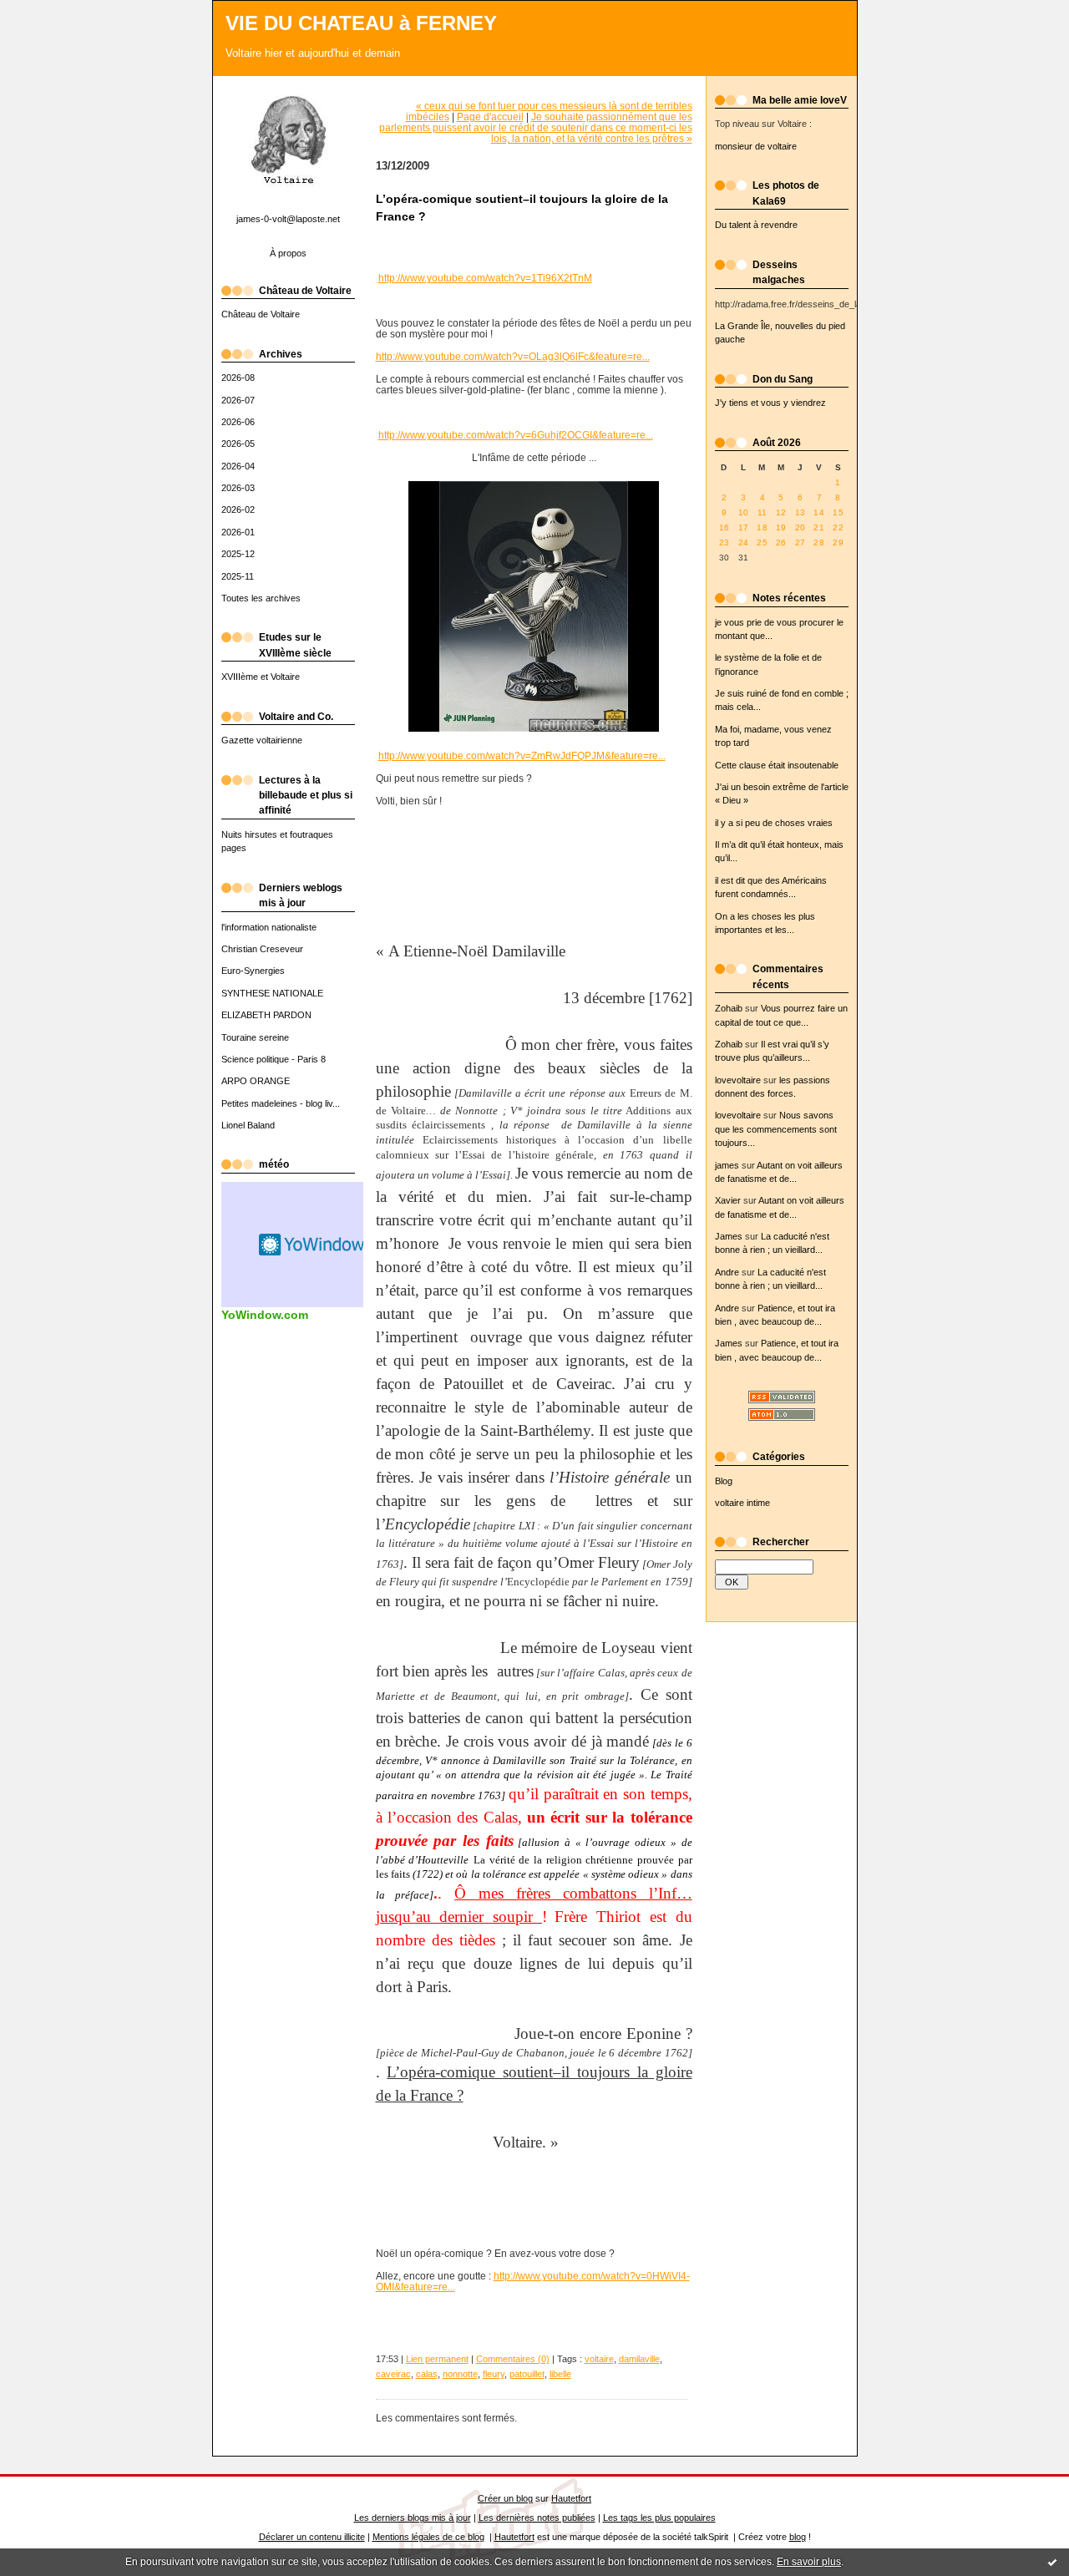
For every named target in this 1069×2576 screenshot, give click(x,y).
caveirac (393, 2374)
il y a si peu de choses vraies (774, 823)
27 (800, 543)
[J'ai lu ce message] (1052, 2562)
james (727, 1165)
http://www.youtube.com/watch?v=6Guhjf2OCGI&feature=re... (516, 435)
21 (819, 527)
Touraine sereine (255, 1037)
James (729, 1236)
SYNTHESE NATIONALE (272, 993)
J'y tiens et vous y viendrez (770, 403)
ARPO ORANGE (256, 1081)
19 (781, 527)
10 (744, 512)
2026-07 (238, 400)
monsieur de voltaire (756, 146)
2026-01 (238, 532)
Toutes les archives (261, 598)
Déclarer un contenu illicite (312, 2537)
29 (838, 543)
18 (762, 527)
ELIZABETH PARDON (266, 1015)
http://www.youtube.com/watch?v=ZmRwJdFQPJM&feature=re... (522, 756)
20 (800, 527)
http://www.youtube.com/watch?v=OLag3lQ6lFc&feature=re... (513, 356)
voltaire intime (742, 1503)
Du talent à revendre (756, 225)
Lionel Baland (248, 1125)
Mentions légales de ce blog (428, 2537)
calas (427, 2374)
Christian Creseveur (262, 949)
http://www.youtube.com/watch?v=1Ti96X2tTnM (485, 278)
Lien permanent (437, 2359)
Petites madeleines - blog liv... (281, 1103)
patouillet (527, 2374)
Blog (724, 1481)
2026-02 (238, 510)
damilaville (639, 2359)
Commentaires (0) (513, 2359)
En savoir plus (809, 2562)
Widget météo (313, 1245)
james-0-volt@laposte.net (288, 219)
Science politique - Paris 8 (274, 1059)
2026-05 (238, 444)
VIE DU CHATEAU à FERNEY (361, 23)
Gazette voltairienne (262, 740)
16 (724, 527)
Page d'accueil (490, 117)
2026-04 (238, 466)
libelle (560, 2374)
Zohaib (729, 1008)
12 (781, 512)
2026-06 (238, 422)
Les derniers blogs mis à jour (413, 2518)
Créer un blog (505, 2498)
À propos (288, 253)
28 (819, 543)
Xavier (728, 1200)
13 (800, 512)
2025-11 (238, 576)
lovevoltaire (738, 1080)
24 (744, 543)
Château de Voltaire (261, 314)
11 (762, 512)
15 (838, 512)
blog (798, 2537)
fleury (494, 2374)
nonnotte (460, 2374)
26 (781, 543)
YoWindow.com (265, 1315)
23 (724, 543)
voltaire (599, 2359)
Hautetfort (571, 2498)
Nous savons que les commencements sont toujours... (776, 1129)
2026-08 (238, 378)
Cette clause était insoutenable (777, 765)
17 (744, 527)
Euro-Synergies (253, 971)
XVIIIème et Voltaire (261, 677)
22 (838, 527)
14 (819, 512)
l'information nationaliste (269, 927)
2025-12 (238, 554)
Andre (727, 1272)
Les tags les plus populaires (659, 2518)
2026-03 (238, 488)
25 (762, 543)
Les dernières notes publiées (537, 2518)
